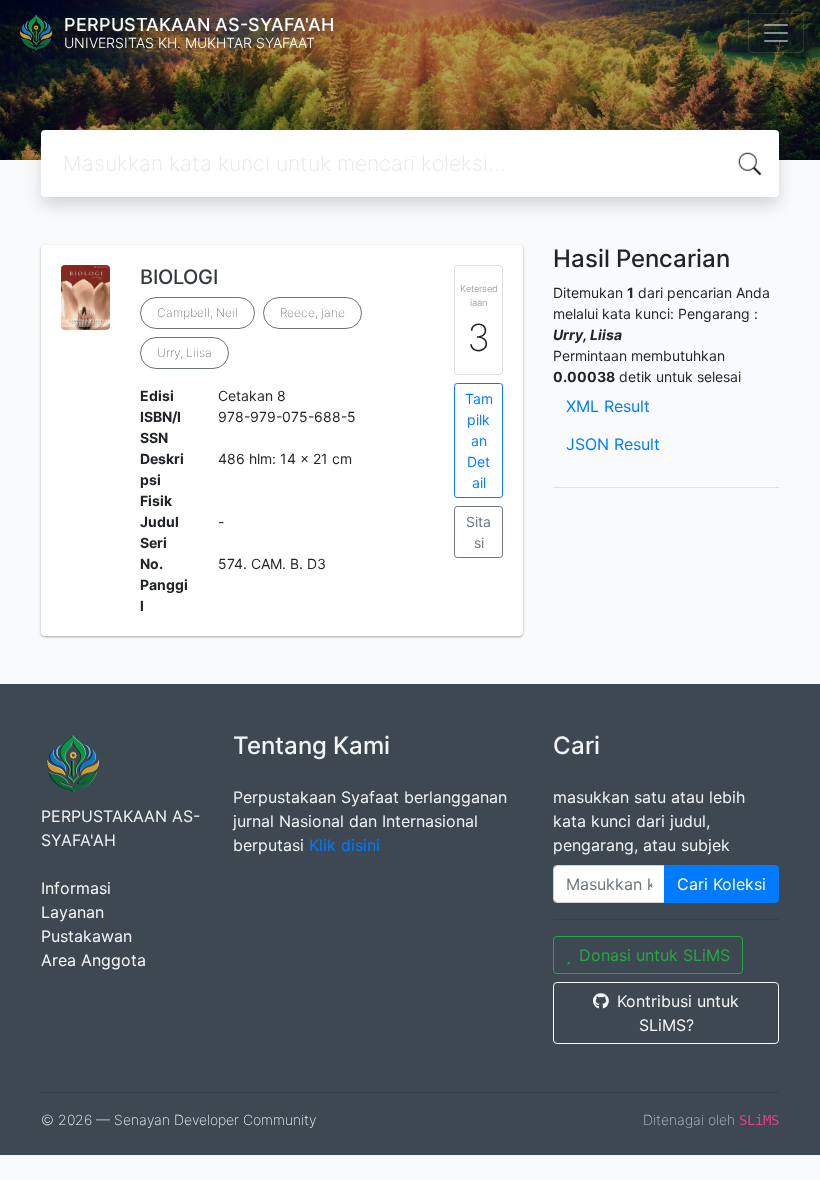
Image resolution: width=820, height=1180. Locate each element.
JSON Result (613, 444)
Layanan (72, 912)
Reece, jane (312, 312)
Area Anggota (93, 960)
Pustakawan (86, 936)
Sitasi (478, 532)
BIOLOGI (179, 277)
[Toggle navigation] (776, 33)
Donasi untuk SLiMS (654, 955)
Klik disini (344, 845)
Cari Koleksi (721, 884)
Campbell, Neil (197, 312)
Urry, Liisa (184, 352)
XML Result (608, 406)
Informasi (76, 888)
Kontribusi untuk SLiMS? (678, 1013)
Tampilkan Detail (479, 440)
